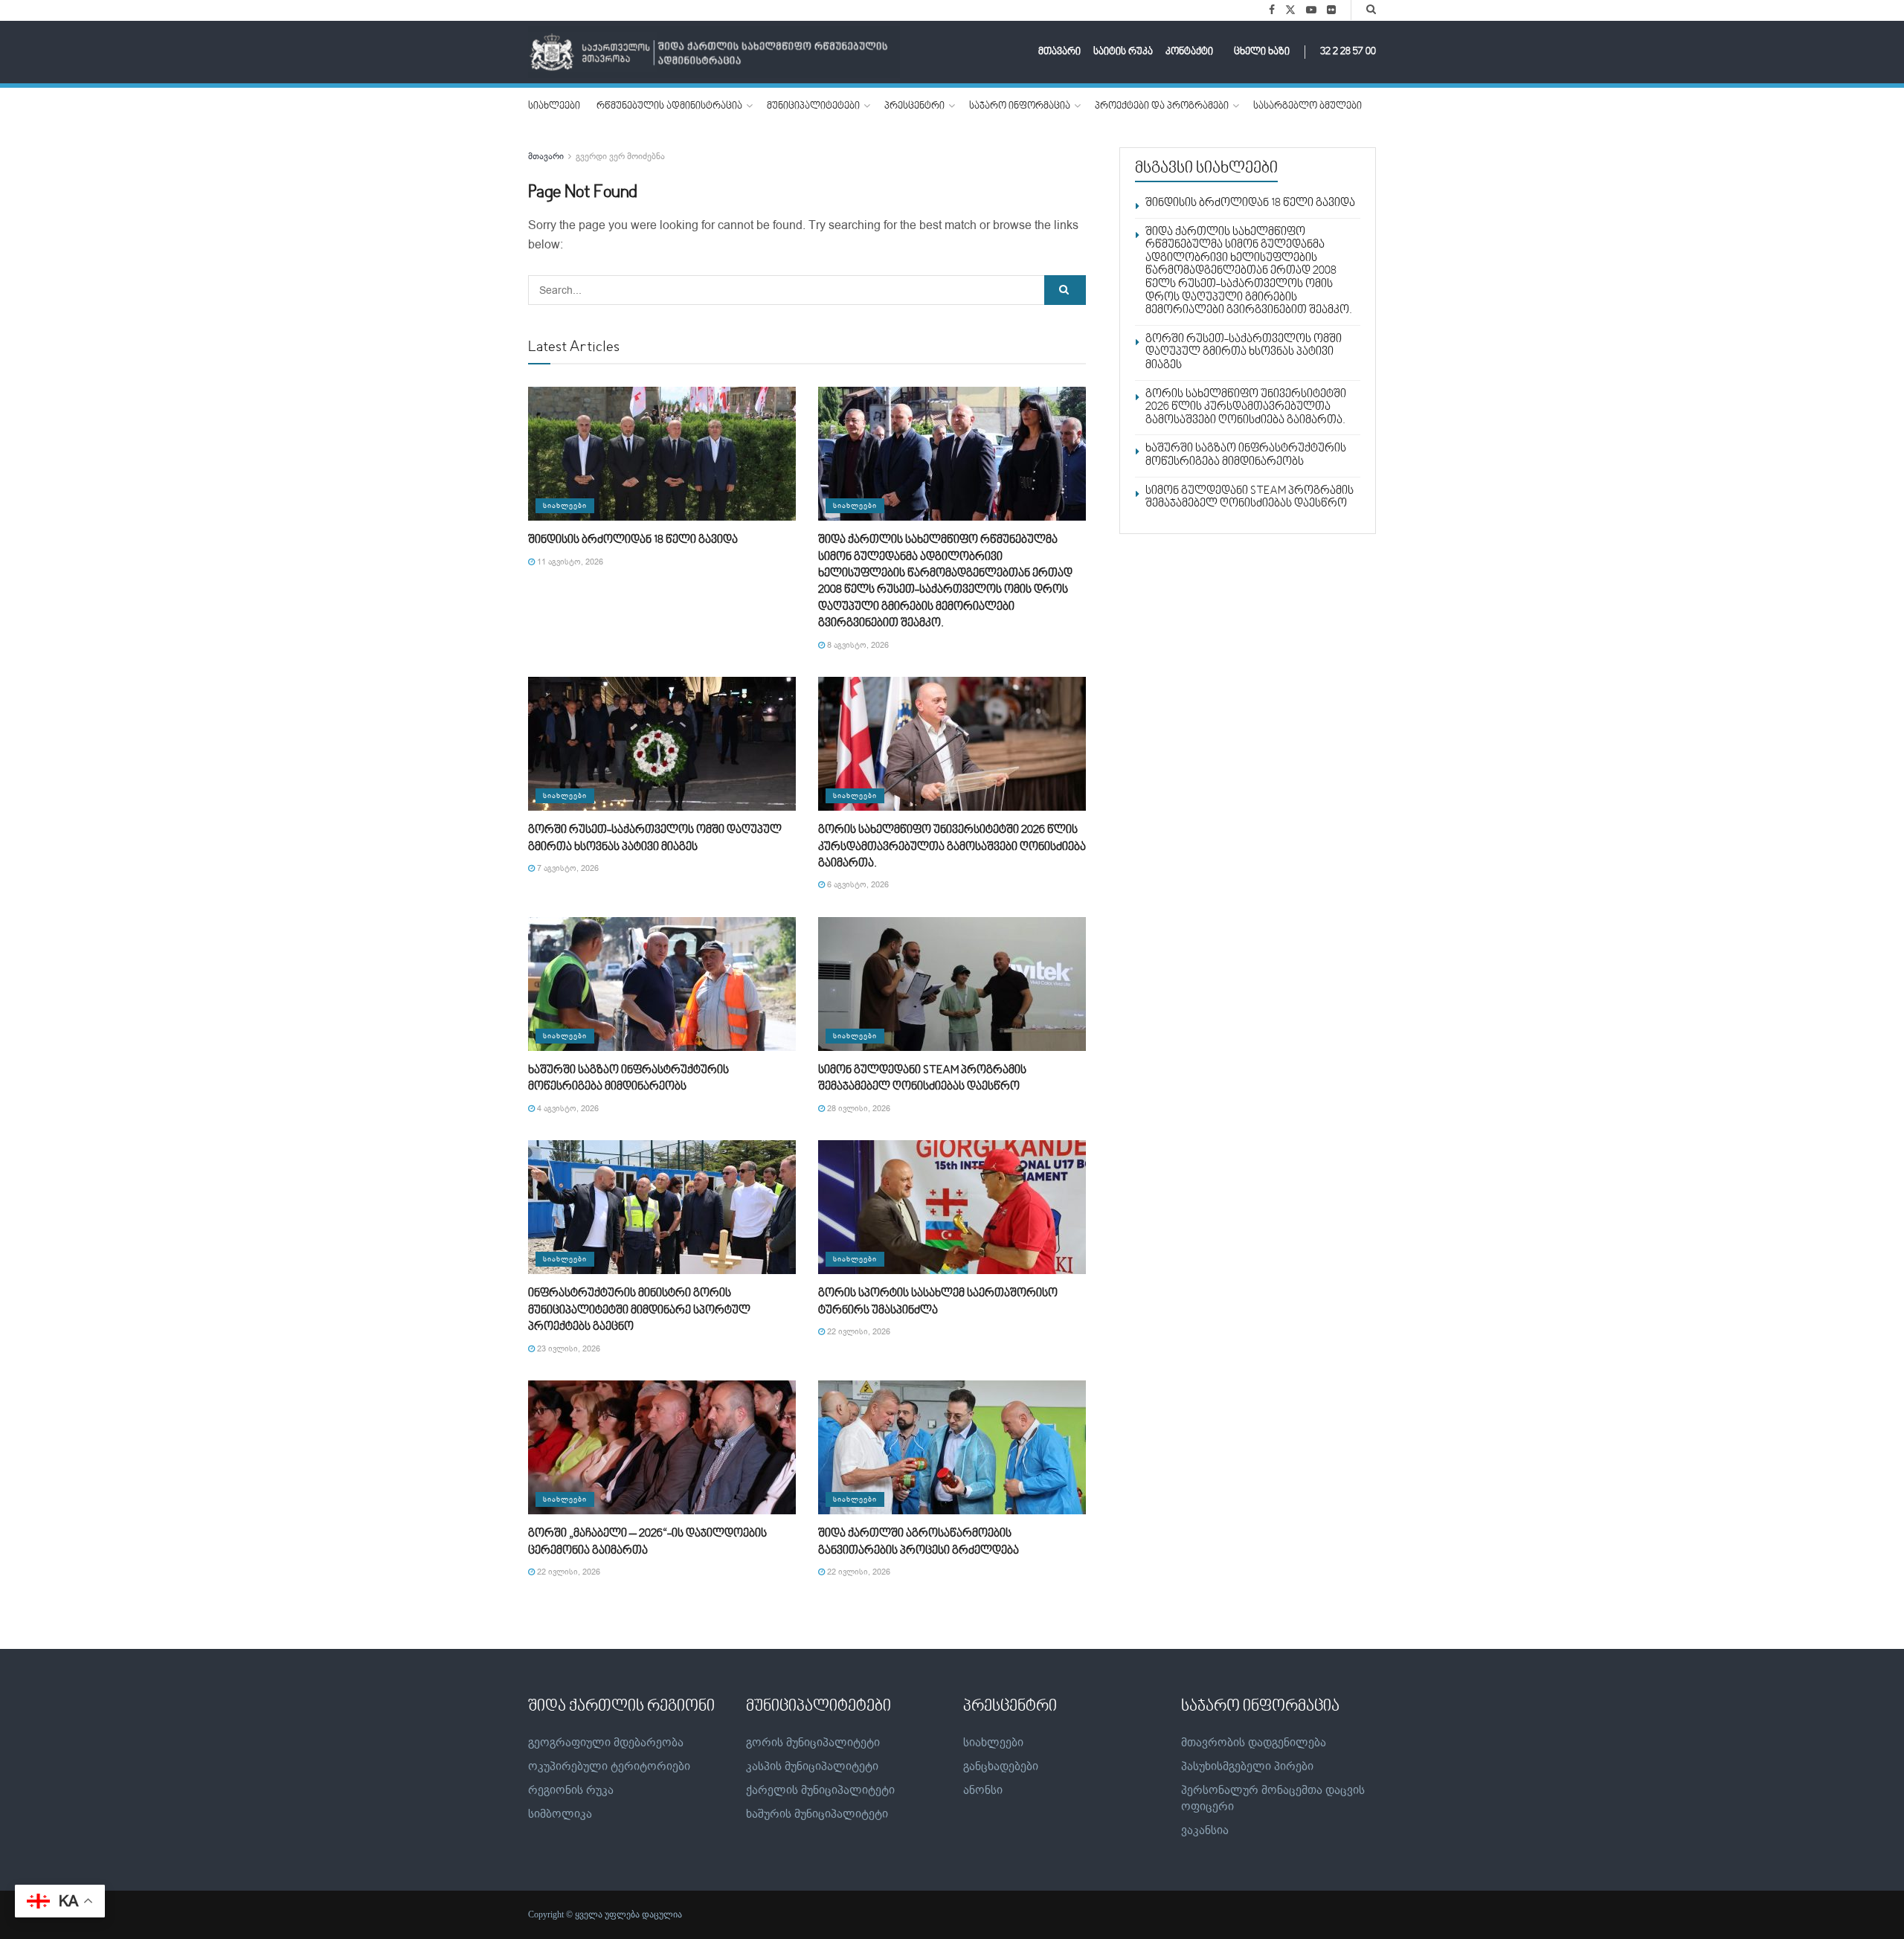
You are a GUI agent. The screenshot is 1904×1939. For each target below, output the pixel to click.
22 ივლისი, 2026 (858, 1332)
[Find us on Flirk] (1331, 10)
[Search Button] (1371, 10)
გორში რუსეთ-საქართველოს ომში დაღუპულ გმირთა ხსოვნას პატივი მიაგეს (1244, 352)
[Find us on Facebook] (1272, 10)
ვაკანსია (1205, 1830)
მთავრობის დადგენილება (1254, 1743)
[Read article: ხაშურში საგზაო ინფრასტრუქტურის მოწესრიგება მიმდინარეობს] (662, 984)
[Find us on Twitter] (1290, 10)
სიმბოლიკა (560, 1814)
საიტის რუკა (1123, 52)
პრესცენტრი (914, 106)
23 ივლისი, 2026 (567, 1349)
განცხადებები (1001, 1766)
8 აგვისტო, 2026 (857, 645)
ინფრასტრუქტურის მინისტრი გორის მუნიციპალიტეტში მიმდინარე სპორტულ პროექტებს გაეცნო (639, 1310)
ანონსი (983, 1790)
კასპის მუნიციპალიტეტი (812, 1766)
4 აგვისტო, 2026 (567, 1109)
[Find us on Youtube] (1311, 10)
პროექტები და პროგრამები (1162, 106)
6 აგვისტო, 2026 (857, 885)
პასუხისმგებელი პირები (1247, 1766)
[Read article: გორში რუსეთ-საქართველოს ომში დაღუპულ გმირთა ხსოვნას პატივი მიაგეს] (662, 744)
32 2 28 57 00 (1348, 52)
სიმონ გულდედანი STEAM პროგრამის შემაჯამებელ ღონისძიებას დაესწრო (1249, 498)
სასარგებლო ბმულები (1308, 106)
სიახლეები (554, 106)
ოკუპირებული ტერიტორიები (609, 1766)
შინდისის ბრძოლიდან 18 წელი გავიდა (633, 540)
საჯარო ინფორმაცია (1020, 106)
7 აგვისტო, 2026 (567, 868)
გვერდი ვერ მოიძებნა (620, 156)
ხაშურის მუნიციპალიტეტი (817, 1814)
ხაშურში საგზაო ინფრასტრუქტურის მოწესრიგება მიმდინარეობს (1246, 455)
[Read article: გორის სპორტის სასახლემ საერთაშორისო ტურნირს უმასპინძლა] (952, 1207)
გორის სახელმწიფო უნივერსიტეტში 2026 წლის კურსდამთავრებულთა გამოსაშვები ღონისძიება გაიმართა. (952, 847)
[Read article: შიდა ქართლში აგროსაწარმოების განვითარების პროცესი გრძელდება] (952, 1447)
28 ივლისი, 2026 (858, 1109)
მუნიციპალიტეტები (813, 106)
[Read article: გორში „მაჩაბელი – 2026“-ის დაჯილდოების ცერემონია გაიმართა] (662, 1447)
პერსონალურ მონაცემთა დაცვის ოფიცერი (1273, 1798)
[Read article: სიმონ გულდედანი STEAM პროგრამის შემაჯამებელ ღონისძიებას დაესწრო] (952, 984)
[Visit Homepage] (714, 52)
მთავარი (1059, 52)
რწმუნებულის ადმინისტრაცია (669, 106)
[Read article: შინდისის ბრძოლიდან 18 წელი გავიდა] (662, 454)
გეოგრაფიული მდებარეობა (606, 1743)
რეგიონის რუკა (571, 1790)
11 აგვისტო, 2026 (569, 562)
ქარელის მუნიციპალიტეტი (820, 1790)
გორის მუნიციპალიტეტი (813, 1743)
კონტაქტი (1189, 52)
